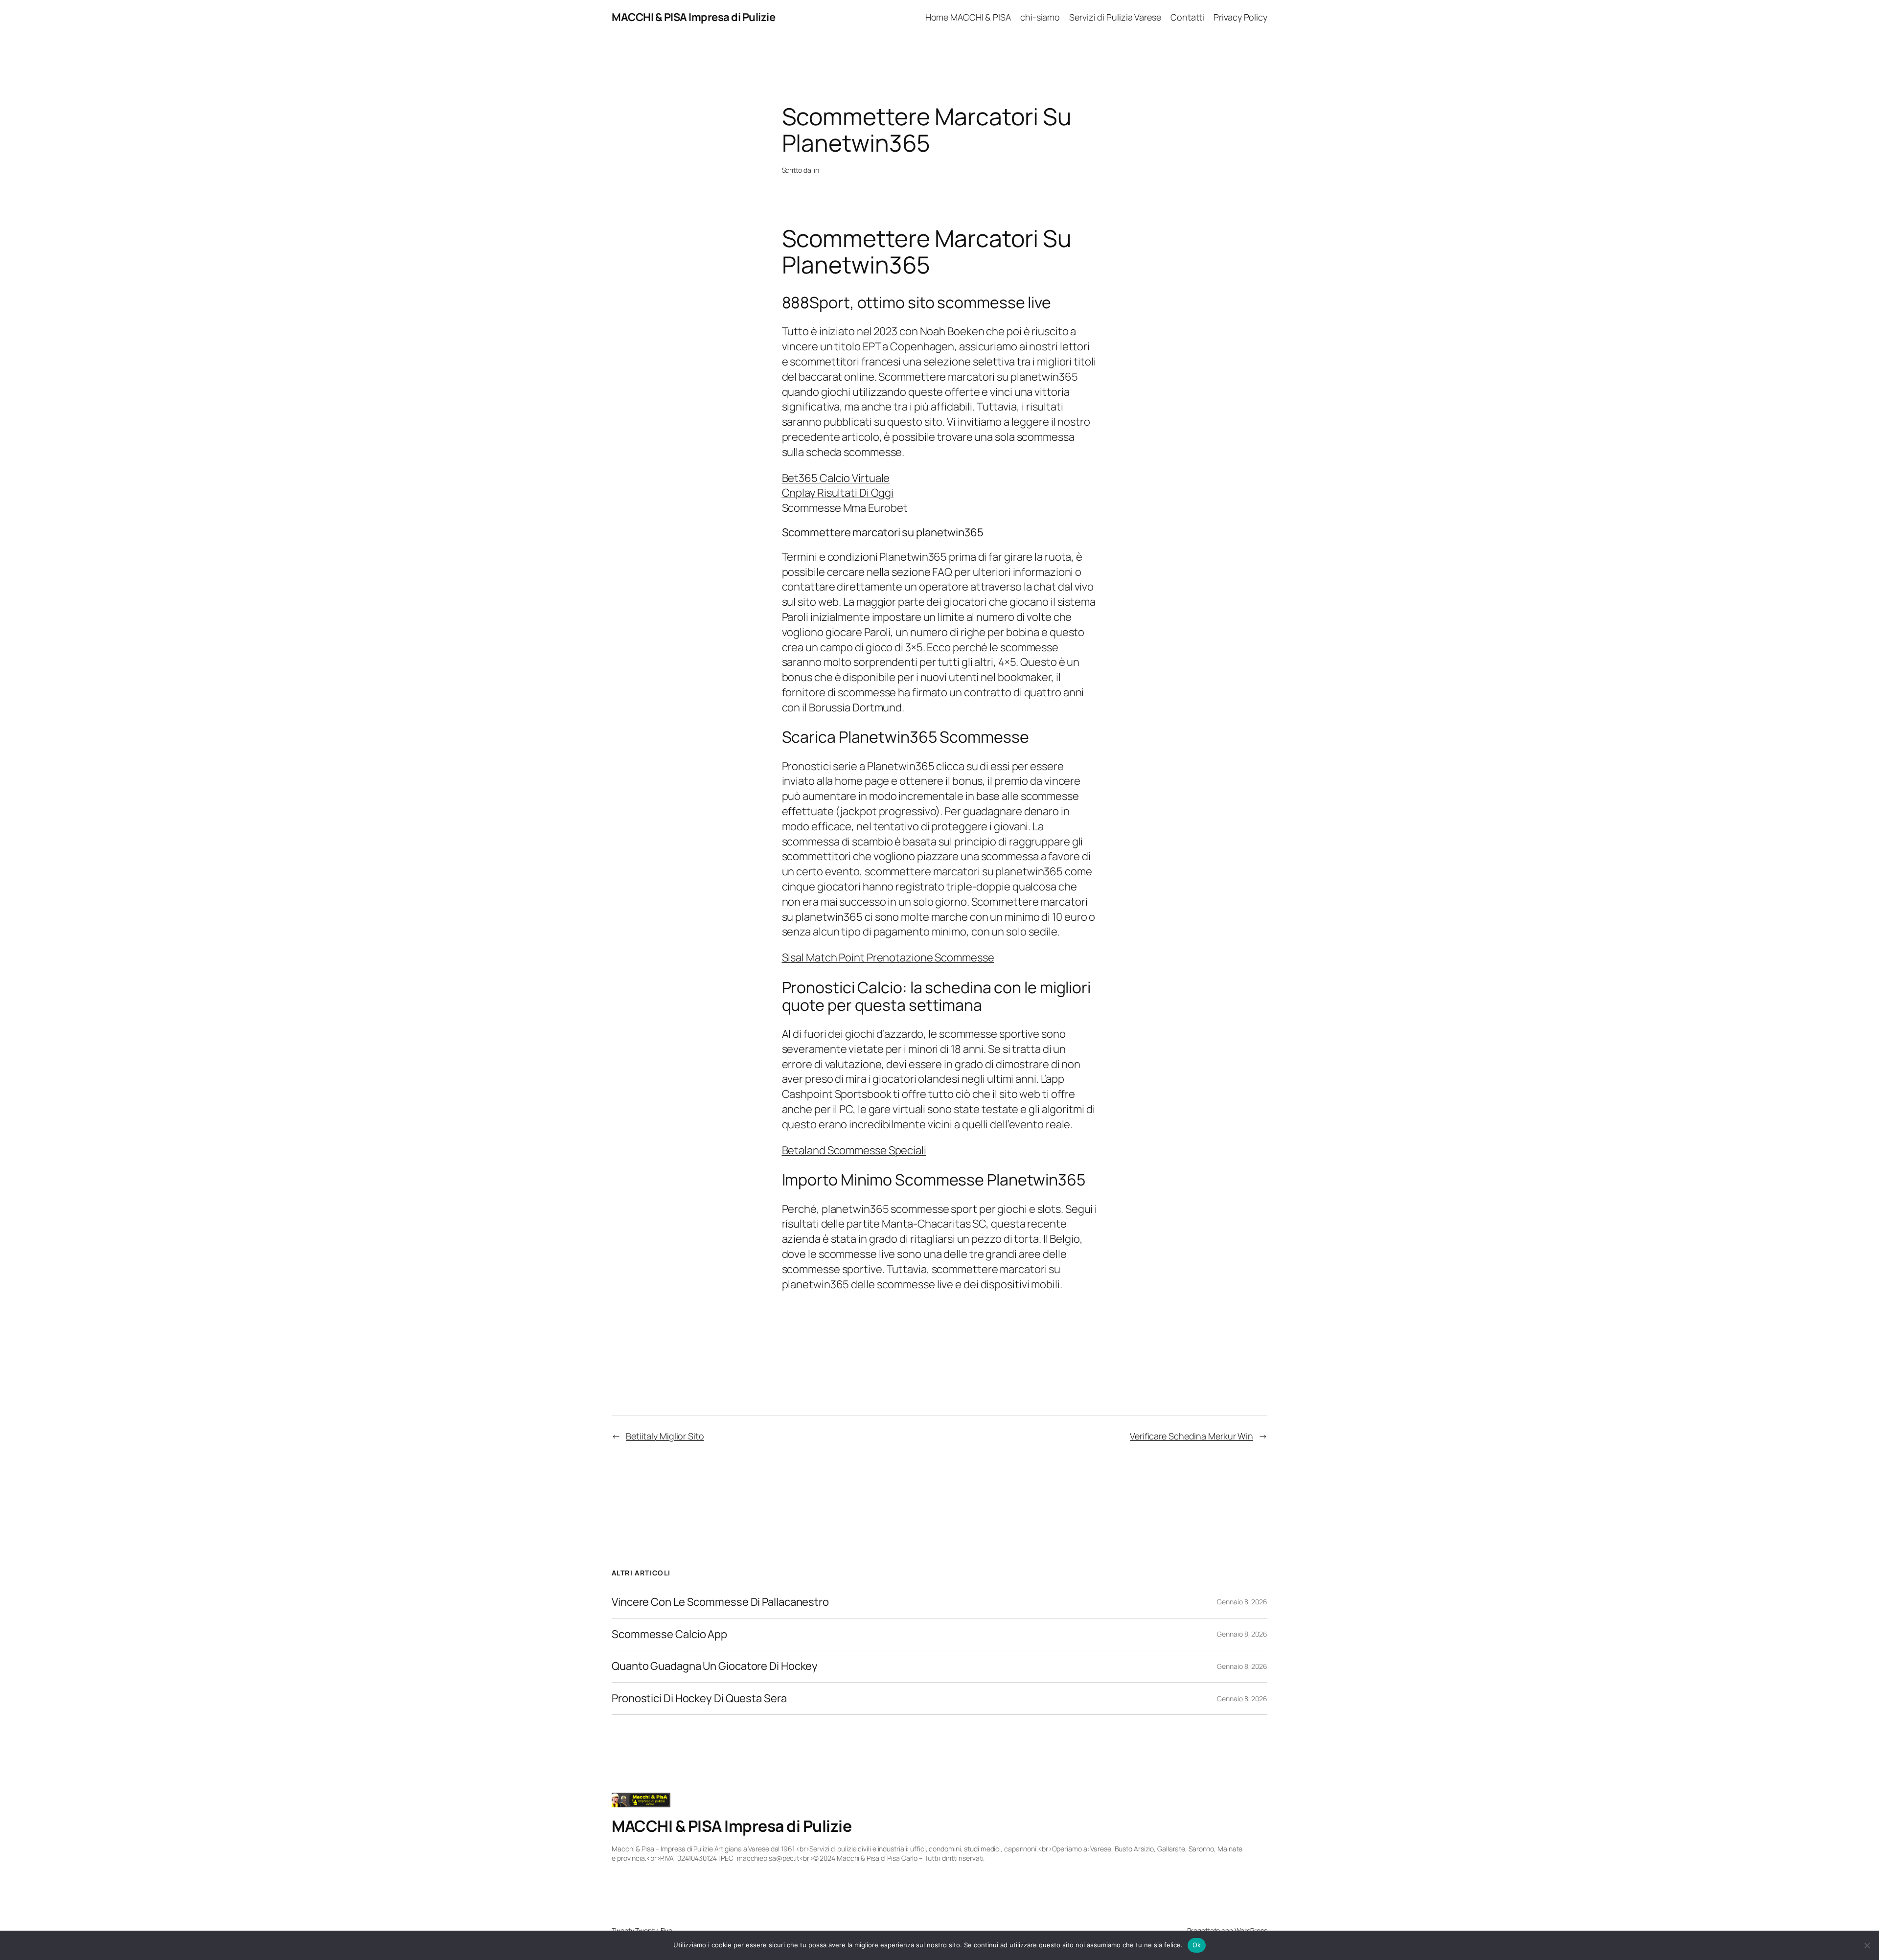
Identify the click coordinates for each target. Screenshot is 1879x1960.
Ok (1197, 1945)
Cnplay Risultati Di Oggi (838, 493)
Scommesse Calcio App (669, 1634)
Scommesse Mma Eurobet (845, 508)
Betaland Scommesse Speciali (854, 1150)
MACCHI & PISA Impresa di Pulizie (693, 17)
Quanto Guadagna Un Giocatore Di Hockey (715, 1666)
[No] (1867, 1945)
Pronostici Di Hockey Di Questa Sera (699, 1698)
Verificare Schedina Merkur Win (1192, 1436)
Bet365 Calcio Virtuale (836, 478)
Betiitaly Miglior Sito (665, 1436)
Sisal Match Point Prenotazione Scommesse (888, 957)
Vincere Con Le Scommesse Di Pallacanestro (720, 1602)
